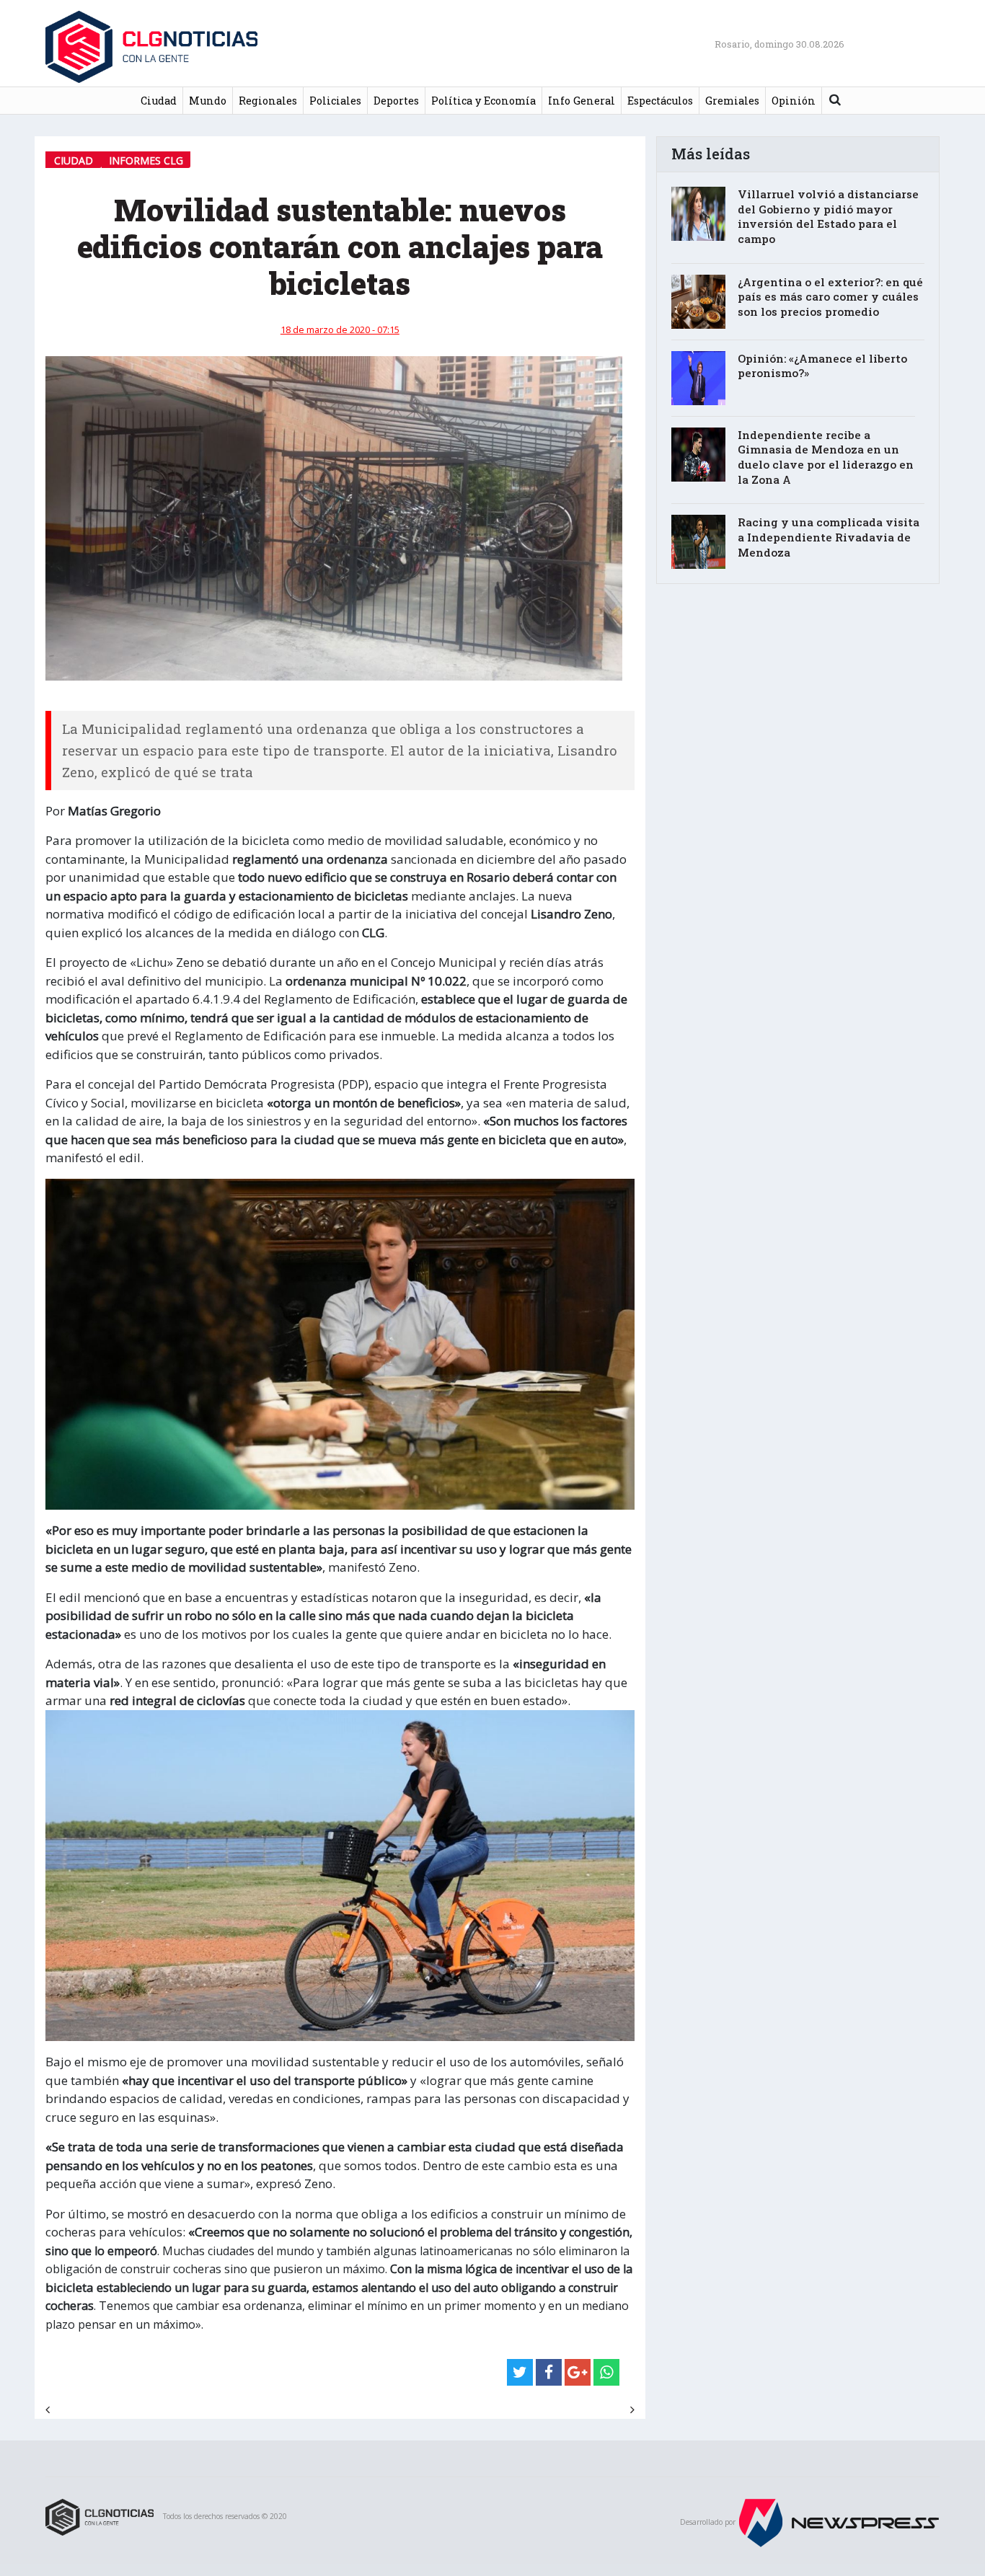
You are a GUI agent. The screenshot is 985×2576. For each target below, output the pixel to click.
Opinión (794, 101)
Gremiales (732, 101)
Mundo (208, 101)
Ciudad (159, 101)
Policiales (335, 101)
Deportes (396, 101)
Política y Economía (483, 101)
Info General (582, 101)
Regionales (268, 101)
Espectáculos (660, 101)
